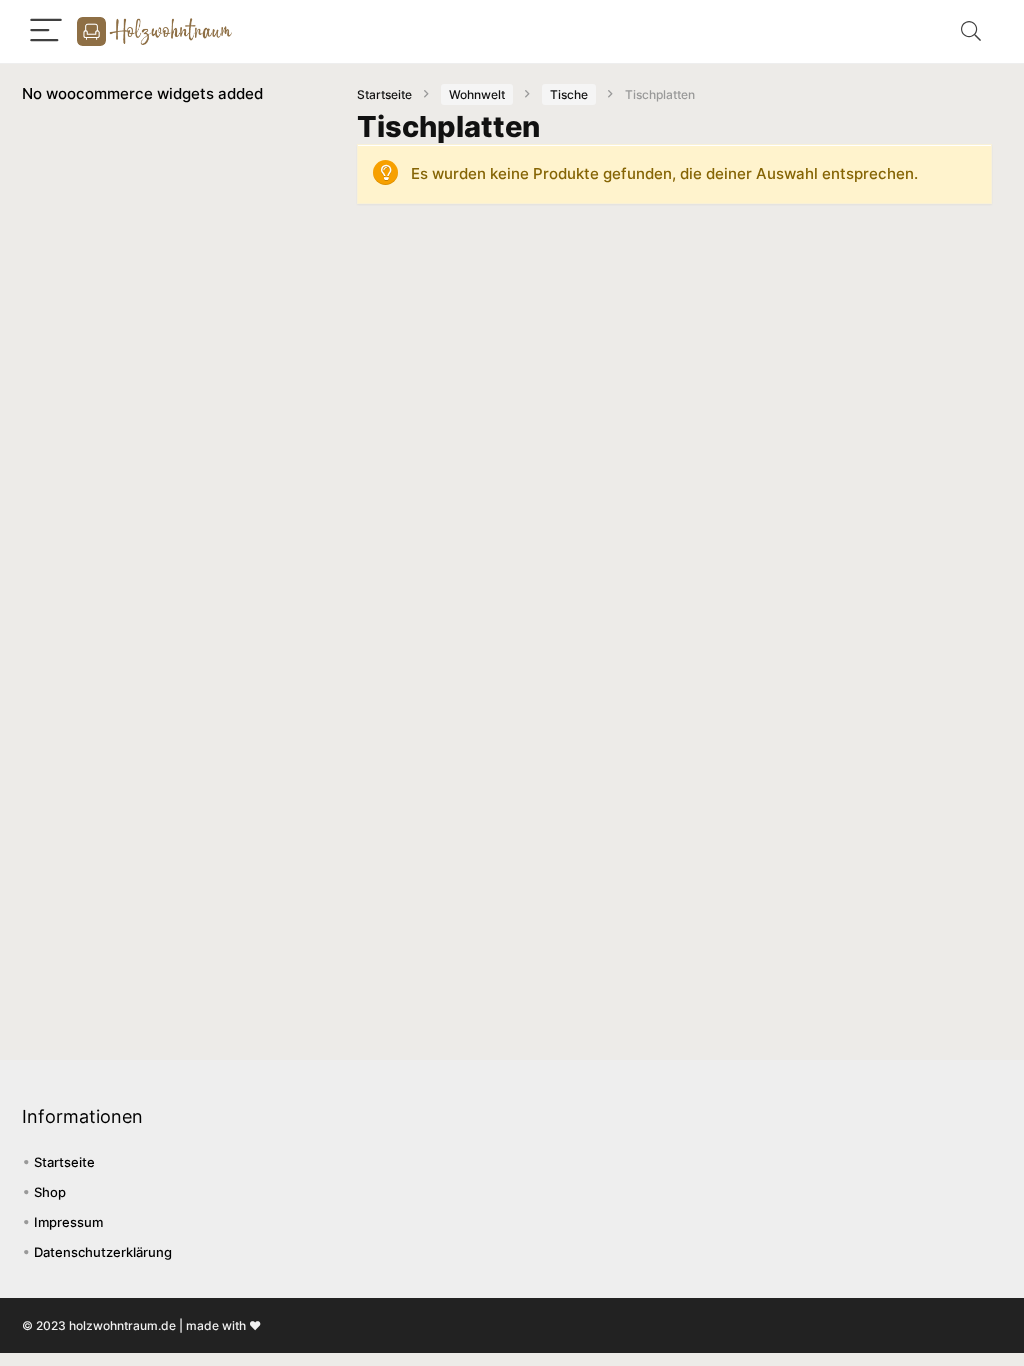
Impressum (68, 1222)
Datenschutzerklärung (103, 1252)
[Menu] (46, 31)
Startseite (384, 94)
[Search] (971, 31)
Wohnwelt (477, 94)
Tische (569, 94)
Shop (50, 1192)
